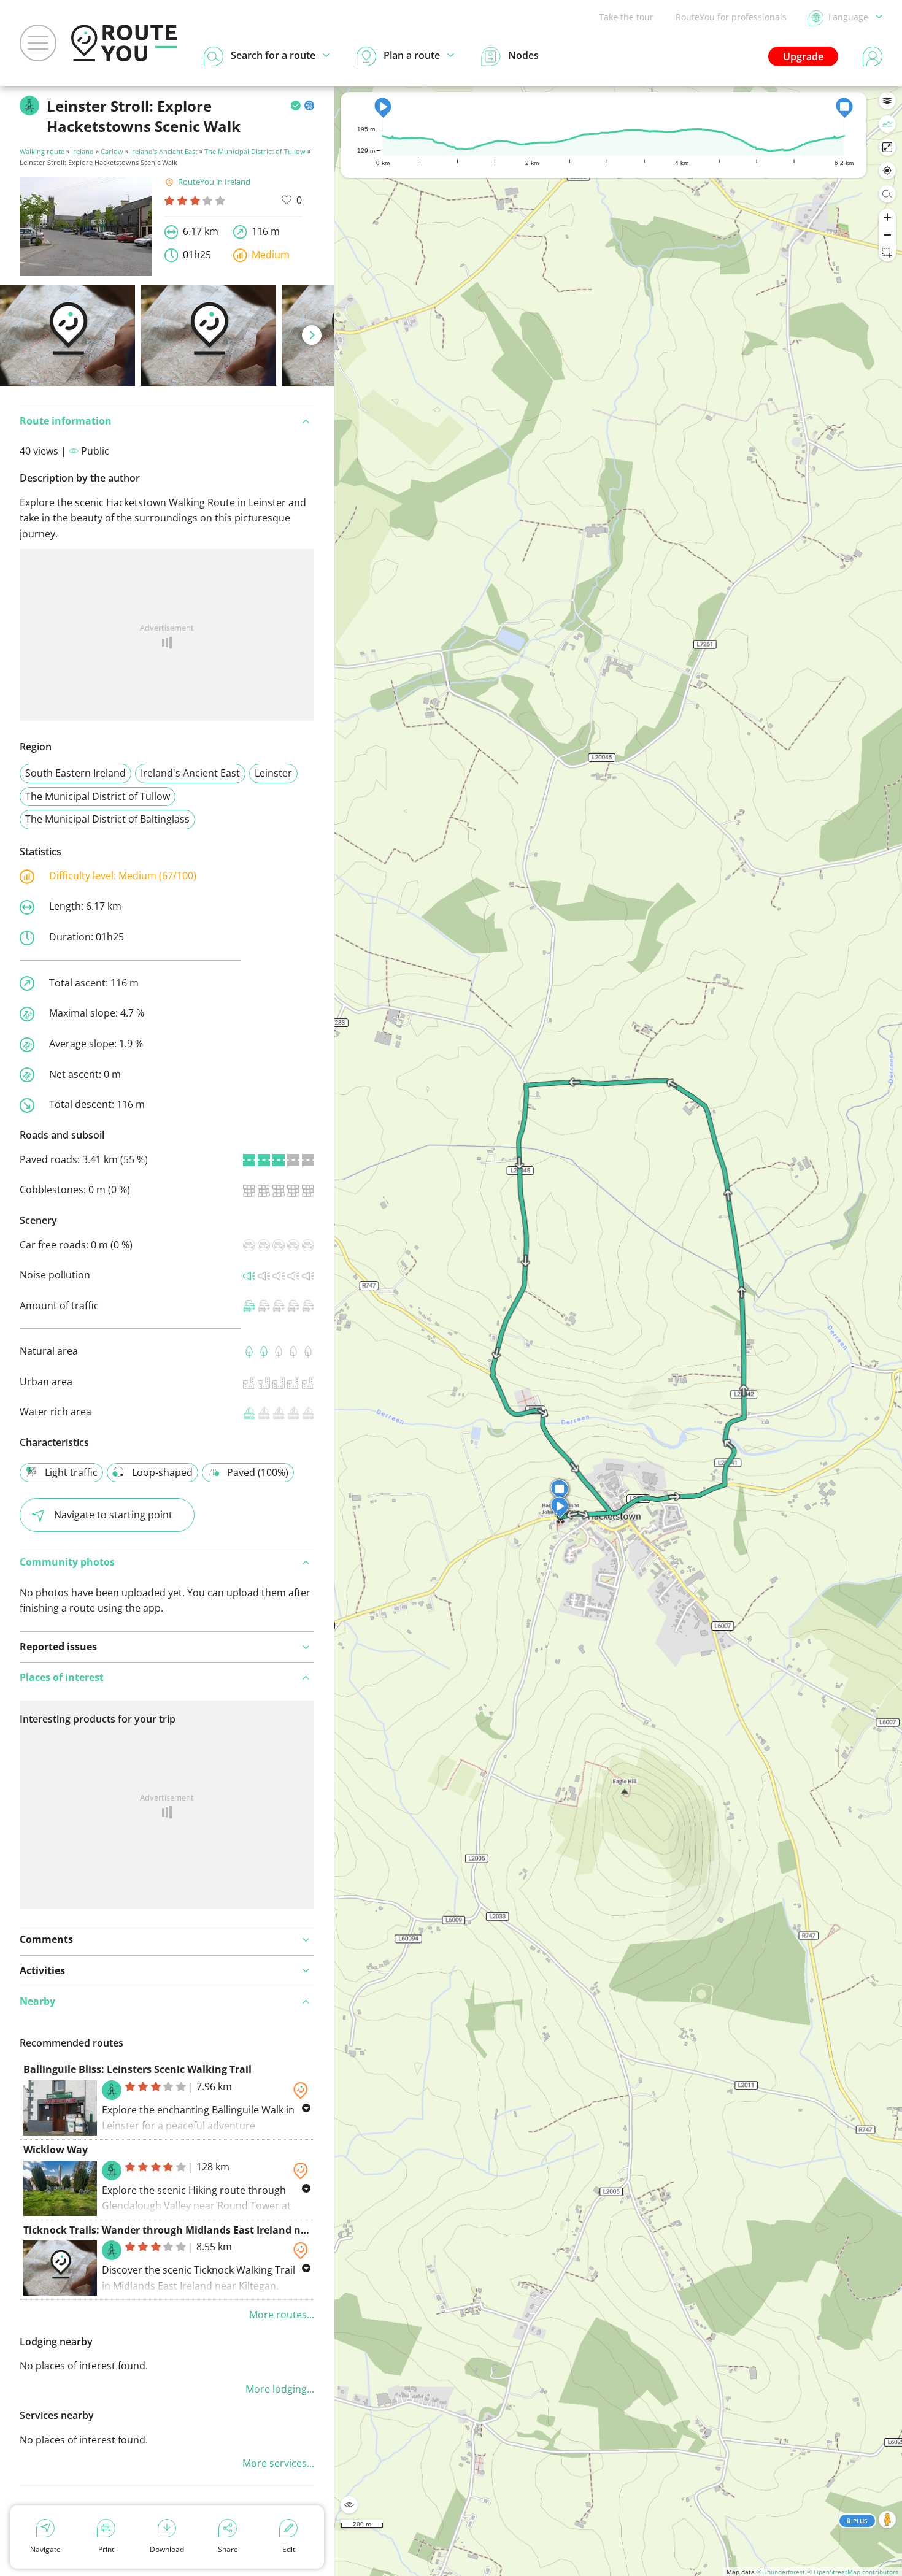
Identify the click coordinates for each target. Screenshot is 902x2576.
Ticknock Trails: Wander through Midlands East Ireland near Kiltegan (192, 2230)
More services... (278, 2463)
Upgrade (803, 56)
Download (167, 2549)
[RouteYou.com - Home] (124, 43)
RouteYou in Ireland (214, 182)
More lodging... (280, 2389)
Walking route (42, 151)
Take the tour (626, 17)
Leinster (273, 773)
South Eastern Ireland (75, 773)
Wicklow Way (56, 2150)
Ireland (83, 151)
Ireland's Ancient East (164, 151)
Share (228, 2549)
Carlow (112, 151)
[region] (618, 1331)
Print (106, 2549)
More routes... (282, 2315)
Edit (289, 2549)
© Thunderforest (781, 2572)
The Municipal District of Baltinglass (107, 819)
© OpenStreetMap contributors (853, 2572)
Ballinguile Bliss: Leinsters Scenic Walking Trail (137, 2069)
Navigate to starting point (113, 1515)
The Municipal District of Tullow (255, 151)
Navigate (45, 2549)
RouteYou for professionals (731, 17)
